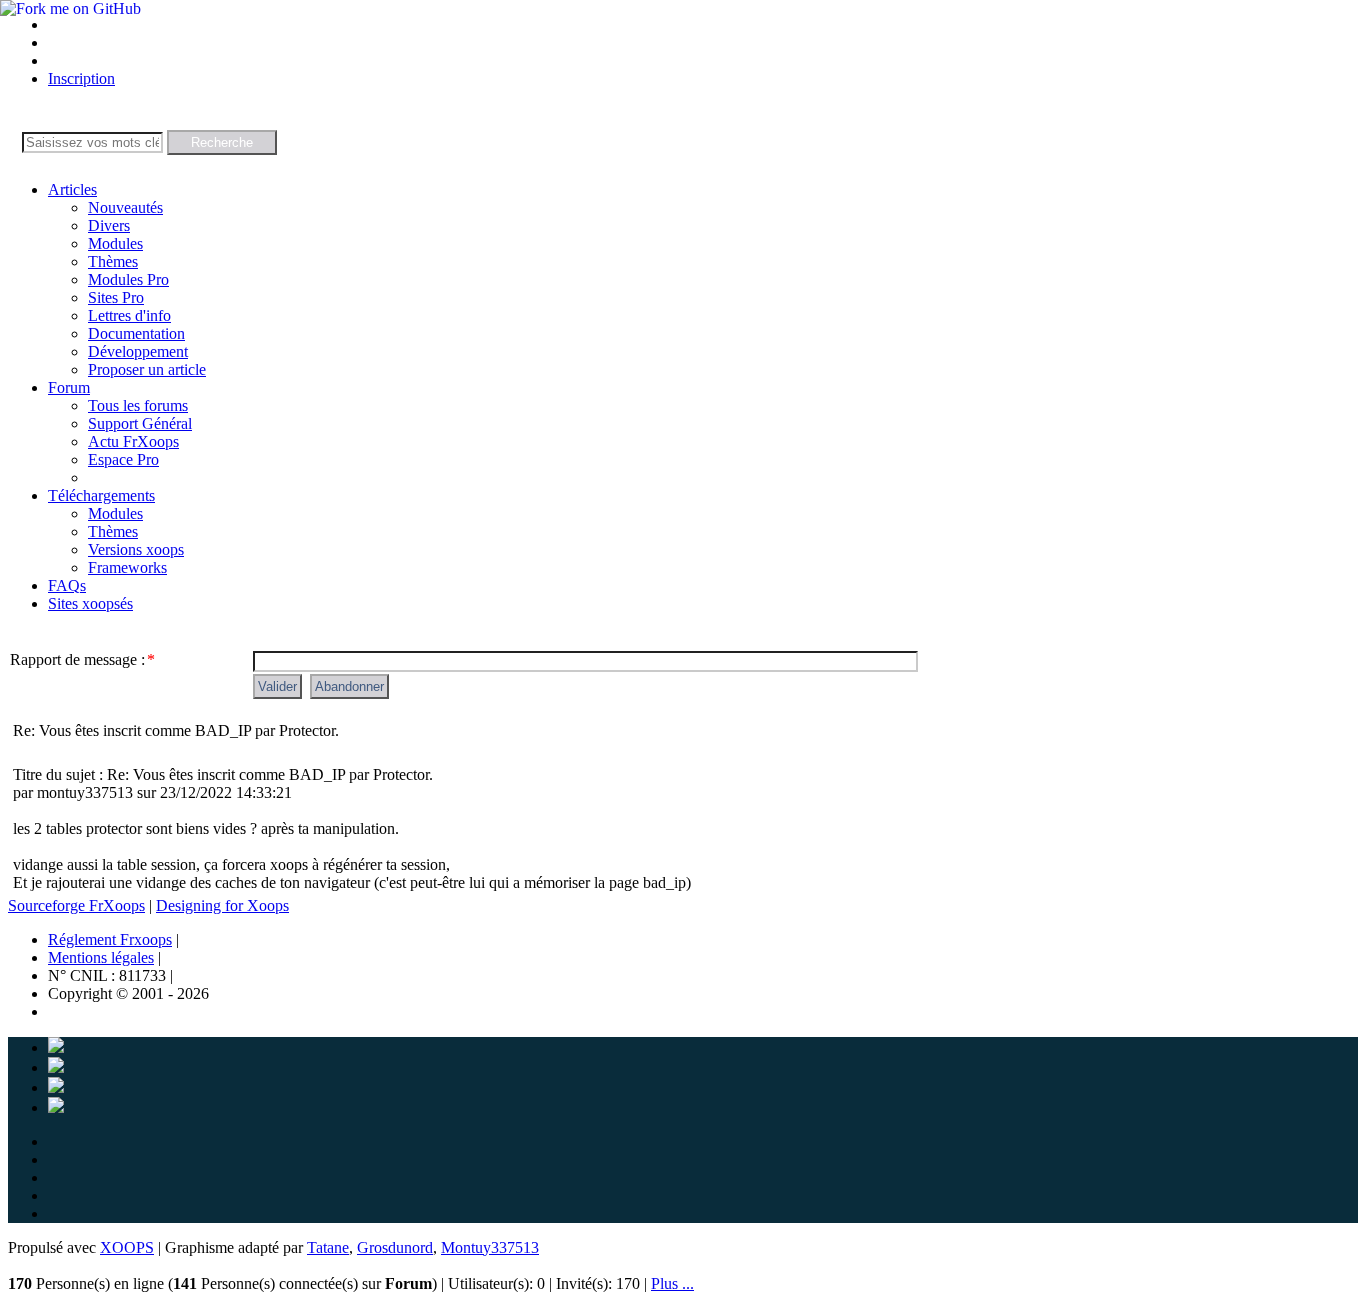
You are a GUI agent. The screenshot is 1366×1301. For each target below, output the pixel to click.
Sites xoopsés (90, 603)
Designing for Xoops (222, 905)
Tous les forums (138, 405)
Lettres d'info (129, 315)
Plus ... (672, 1283)
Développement (138, 351)
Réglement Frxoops (110, 939)
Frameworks (127, 567)
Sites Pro (116, 297)
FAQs (67, 585)
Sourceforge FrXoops (76, 905)
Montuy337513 (490, 1247)
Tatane (328, 1247)
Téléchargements (101, 495)
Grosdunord (395, 1247)
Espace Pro (123, 459)
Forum (69, 387)
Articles (72, 189)
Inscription (81, 78)
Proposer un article (147, 369)
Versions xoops (136, 549)
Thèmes (113, 261)
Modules (115, 243)
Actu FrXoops (133, 441)
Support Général (140, 423)
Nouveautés (125, 207)
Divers (109, 225)
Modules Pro (128, 279)
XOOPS (127, 1247)
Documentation (136, 333)
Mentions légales (101, 957)
